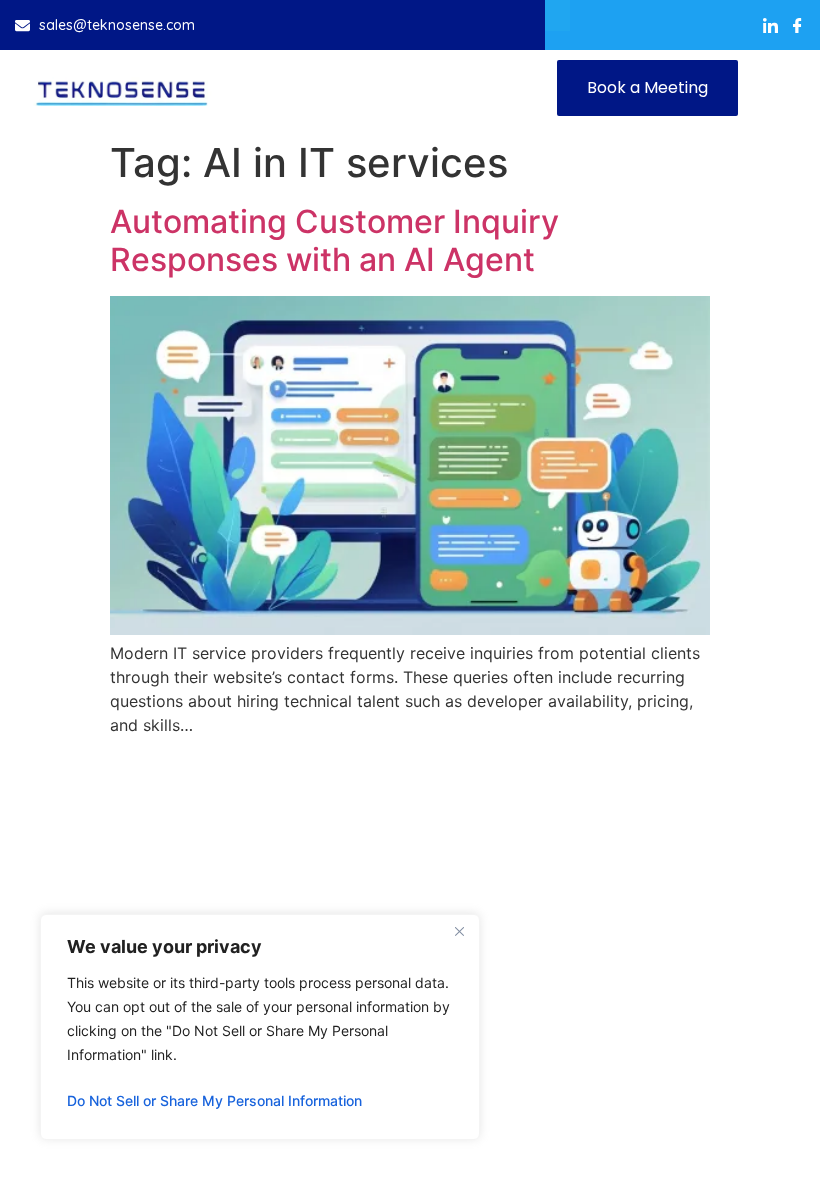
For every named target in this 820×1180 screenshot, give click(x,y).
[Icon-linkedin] (770, 25)
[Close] (459, 931)
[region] (260, 1027)
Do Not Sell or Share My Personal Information (214, 1100)
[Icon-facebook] (797, 25)
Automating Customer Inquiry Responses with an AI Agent (334, 240)
